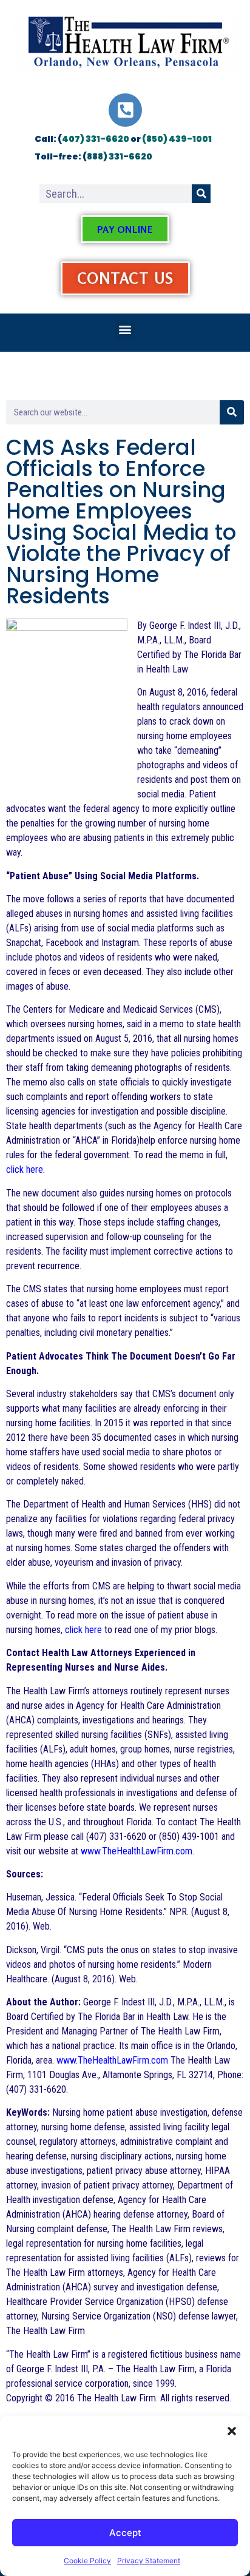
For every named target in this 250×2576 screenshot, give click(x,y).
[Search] (201, 194)
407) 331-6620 (96, 139)
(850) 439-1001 (177, 139)
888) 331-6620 (120, 156)
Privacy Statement (149, 2561)
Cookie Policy (87, 2561)
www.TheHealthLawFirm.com (137, 1851)
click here (25, 1169)
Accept (125, 2533)
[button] (232, 2431)
